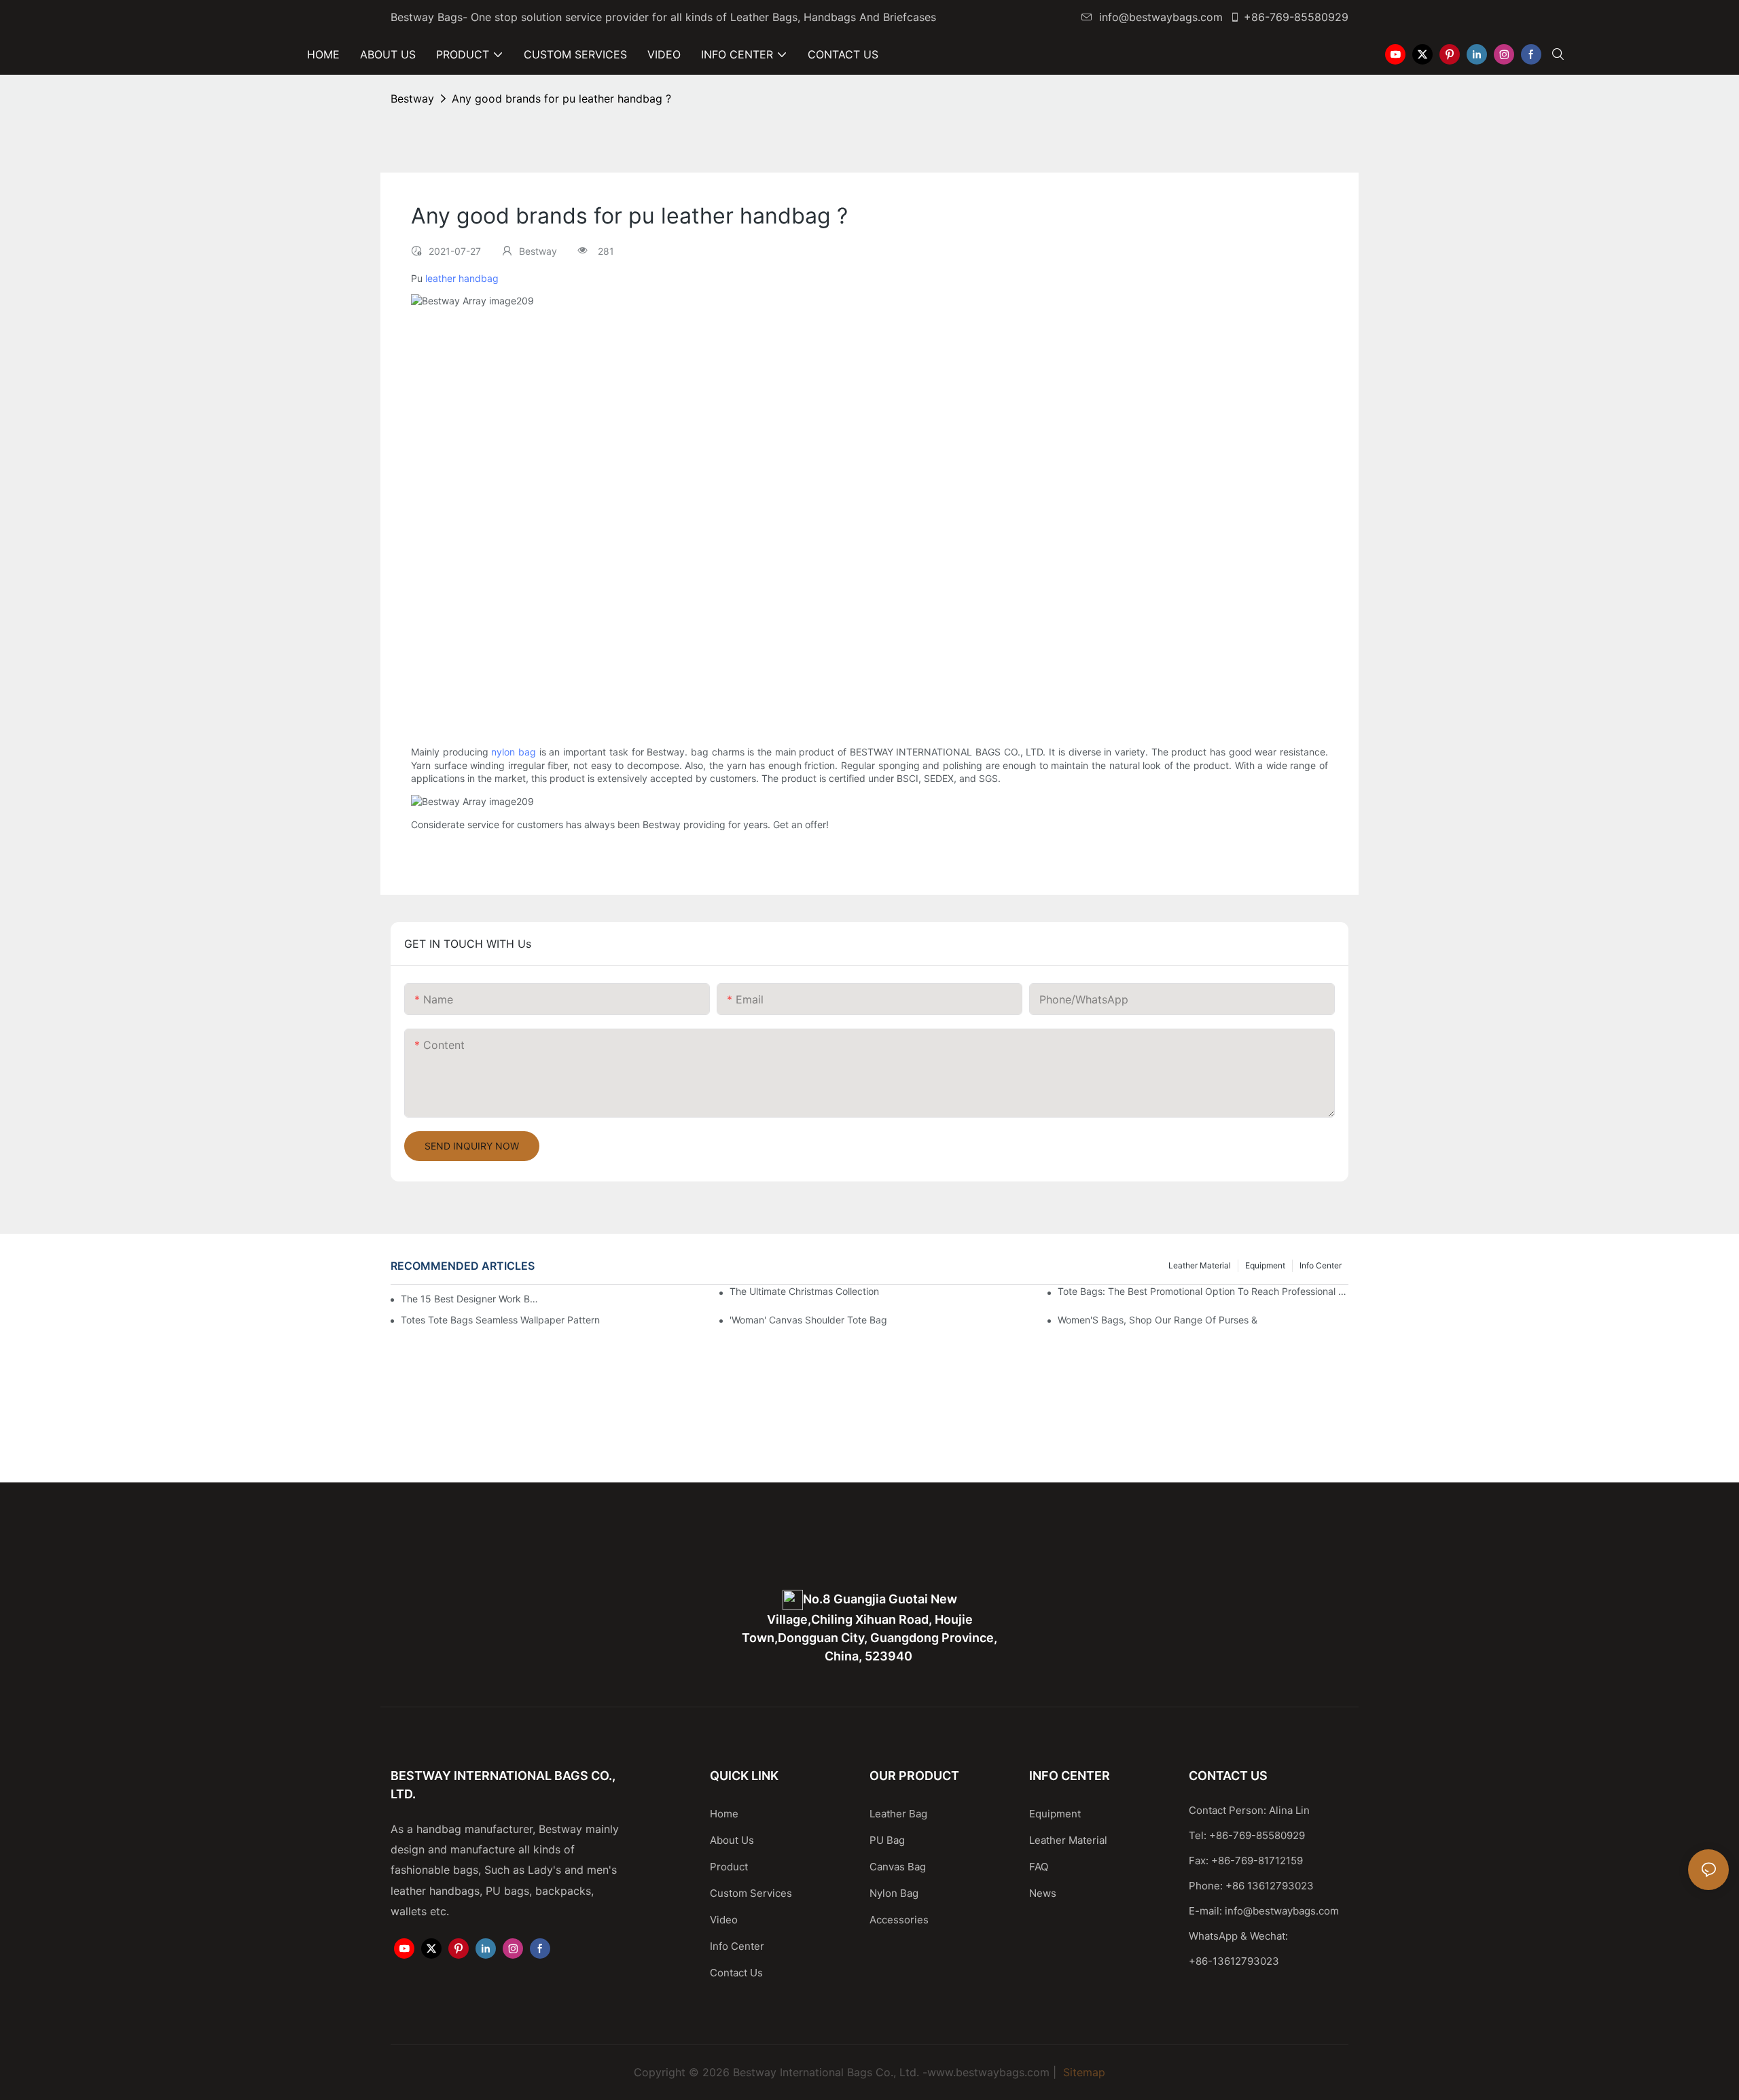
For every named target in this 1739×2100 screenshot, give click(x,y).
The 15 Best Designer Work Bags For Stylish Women (471, 1299)
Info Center (1321, 1265)
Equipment (1265, 1265)
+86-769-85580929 (1296, 17)
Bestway (412, 99)
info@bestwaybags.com (1161, 17)
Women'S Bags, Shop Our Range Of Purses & (1158, 1320)
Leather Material (1200, 1265)
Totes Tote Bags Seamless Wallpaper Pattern (500, 1320)
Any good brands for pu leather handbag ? (561, 99)
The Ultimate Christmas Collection (804, 1291)
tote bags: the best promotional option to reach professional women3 (1203, 1291)
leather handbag (462, 278)
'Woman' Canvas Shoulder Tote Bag (808, 1320)
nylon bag (514, 752)
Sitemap (1082, 2072)
